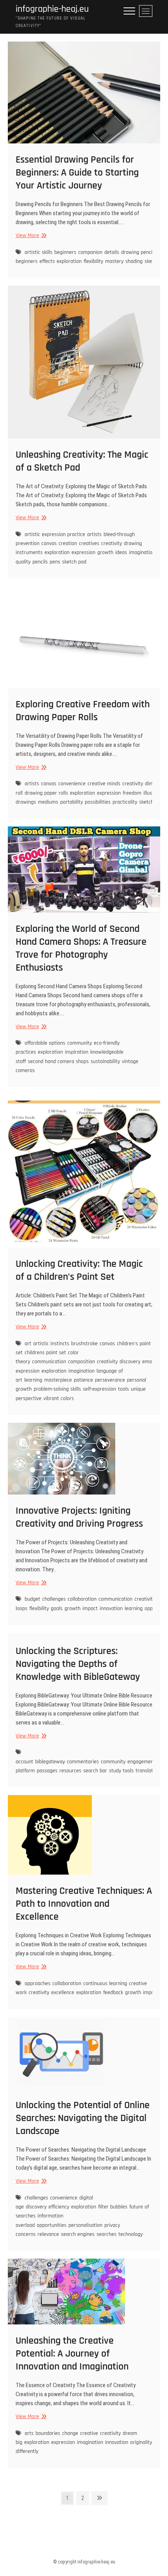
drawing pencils (139, 252)
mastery (114, 261)
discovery (130, 1362)
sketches (149, 802)
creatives (89, 543)
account (24, 1762)
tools (123, 1389)
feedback (113, 1993)
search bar (95, 1771)
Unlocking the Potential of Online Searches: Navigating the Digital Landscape (83, 2118)
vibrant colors (59, 1399)
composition (81, 1362)
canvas (49, 543)
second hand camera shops (58, 1062)
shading (134, 261)
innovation (111, 1609)
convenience (72, 784)
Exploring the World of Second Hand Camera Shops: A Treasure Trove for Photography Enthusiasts (81, 948)
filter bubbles (113, 2207)
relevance (48, 2234)
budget (32, 1599)
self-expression (99, 1389)
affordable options (45, 1043)
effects (47, 261)
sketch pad (74, 562)
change (70, 2433)
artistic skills (38, 252)
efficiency (59, 2207)
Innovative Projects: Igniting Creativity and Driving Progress (79, 1517)
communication (49, 1362)
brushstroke (84, 1344)
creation (68, 543)
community (80, 1043)
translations (149, 1771)
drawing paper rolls (46, 793)
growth (105, 553)
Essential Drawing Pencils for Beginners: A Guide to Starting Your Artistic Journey (77, 173)
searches (106, 2234)
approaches (38, 1984)
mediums (48, 802)
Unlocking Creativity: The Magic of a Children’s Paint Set (79, 1270)
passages (47, 1771)
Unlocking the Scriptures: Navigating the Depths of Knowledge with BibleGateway (78, 1664)
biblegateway (50, 1762)
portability (71, 802)
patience (83, 1380)
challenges (54, 1599)
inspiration (77, 1052)
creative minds (104, 784)
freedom (132, 793)
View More (30, 236)
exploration (69, 261)
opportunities (52, 2225)
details (112, 252)
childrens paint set (45, 1353)
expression (83, 553)
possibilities (98, 802)
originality (141, 2442)
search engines (78, 2234)
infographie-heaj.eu (52, 9)
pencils (40, 562)
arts (29, 2433)
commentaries (83, 1762)
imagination (142, 553)
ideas (121, 553)
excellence (63, 1993)
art (28, 1344)
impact (90, 1609)
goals (57, 1609)
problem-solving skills (57, 1389)
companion (90, 252)
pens (55, 562)
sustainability (105, 1062)
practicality (125, 802)
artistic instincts (51, 1344)
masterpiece (58, 1380)
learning (33, 1380)
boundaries (48, 2433)
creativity (112, 543)
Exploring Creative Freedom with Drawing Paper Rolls (83, 711)
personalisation (85, 2225)
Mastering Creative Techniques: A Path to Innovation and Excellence (84, 1904)
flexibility (93, 261)
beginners (65, 252)
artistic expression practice (55, 534)
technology (130, 2234)
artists (94, 534)
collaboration (82, 1599)
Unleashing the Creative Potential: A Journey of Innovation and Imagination (72, 2354)
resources (70, 1771)
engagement (141, 1762)
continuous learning (105, 1984)
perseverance (110, 1380)
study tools (121, 1771)
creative (89, 2433)
